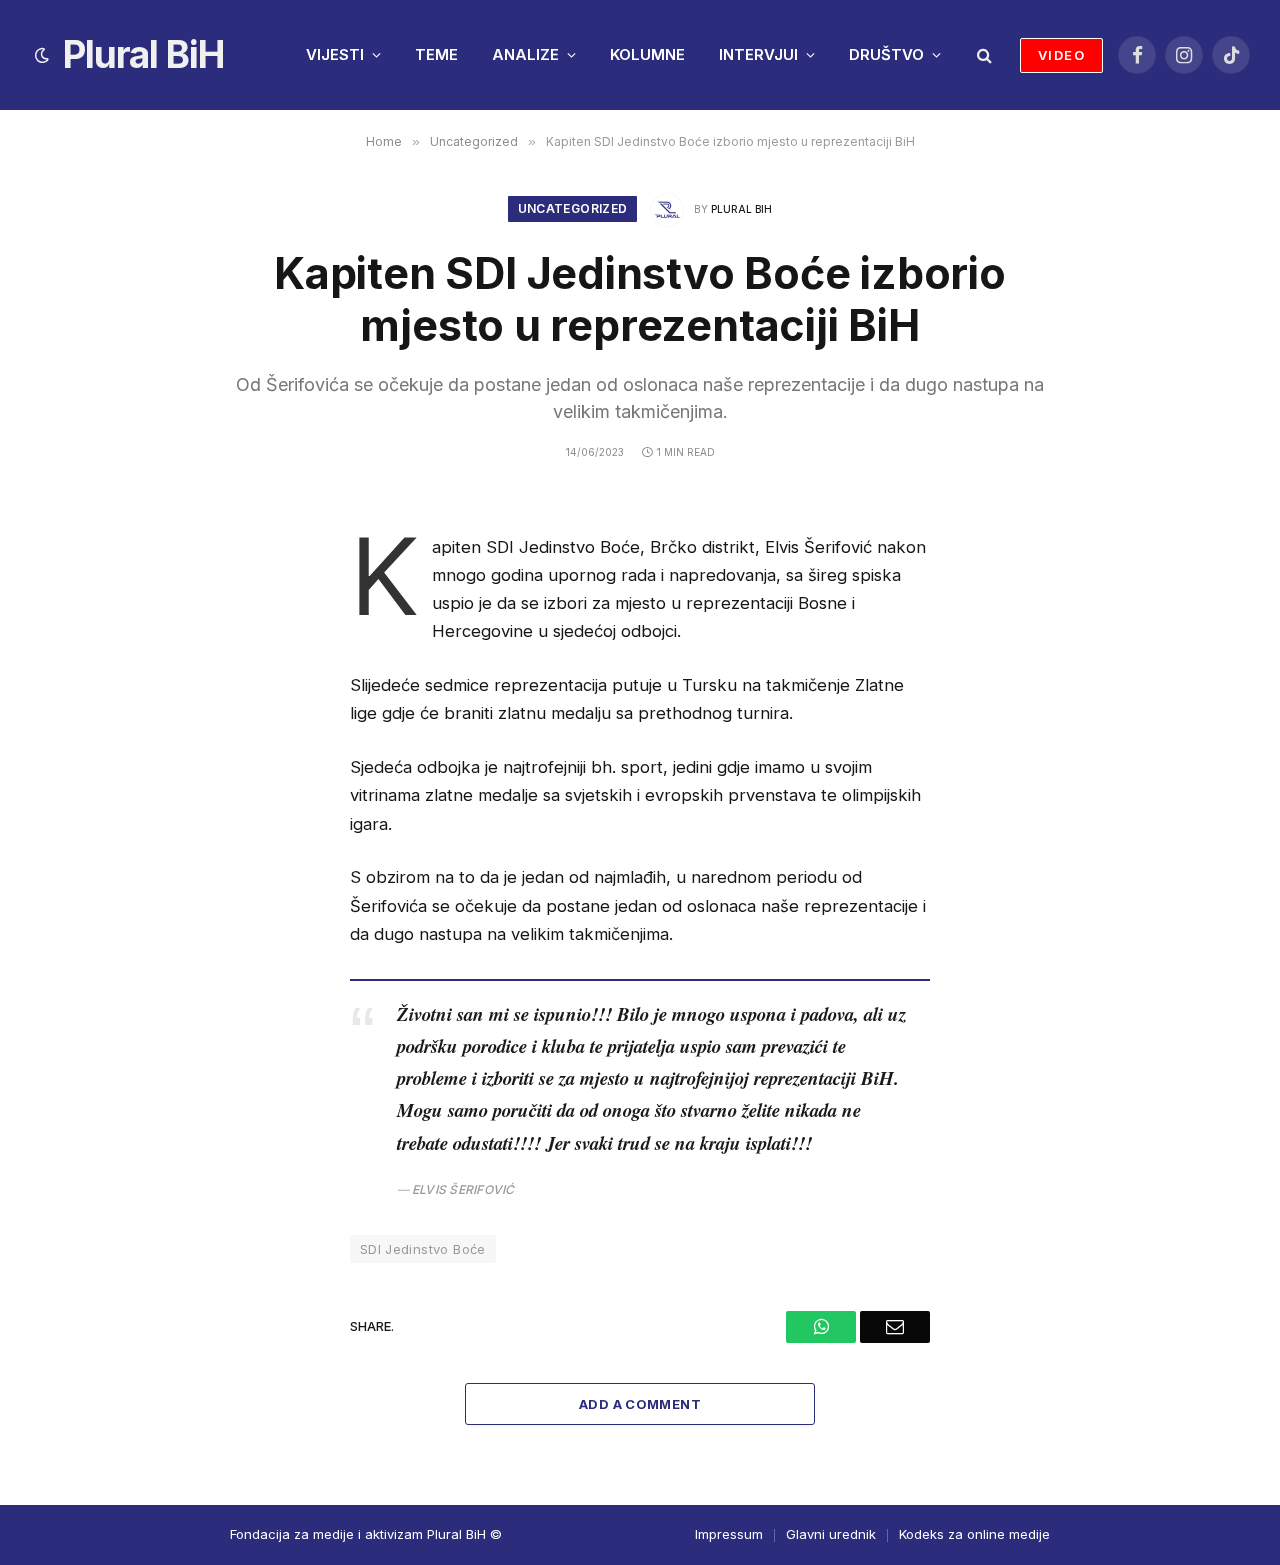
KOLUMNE (647, 54)
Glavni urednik (831, 1534)
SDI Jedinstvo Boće (423, 1249)
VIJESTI (335, 54)
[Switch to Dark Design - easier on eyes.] (42, 55)
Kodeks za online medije (974, 1534)
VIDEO (1061, 55)
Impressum (729, 1534)
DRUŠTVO (886, 54)
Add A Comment (640, 1404)
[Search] (982, 55)
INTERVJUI (758, 54)
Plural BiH (741, 209)
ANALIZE (525, 54)
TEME (436, 54)
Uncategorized (573, 208)
